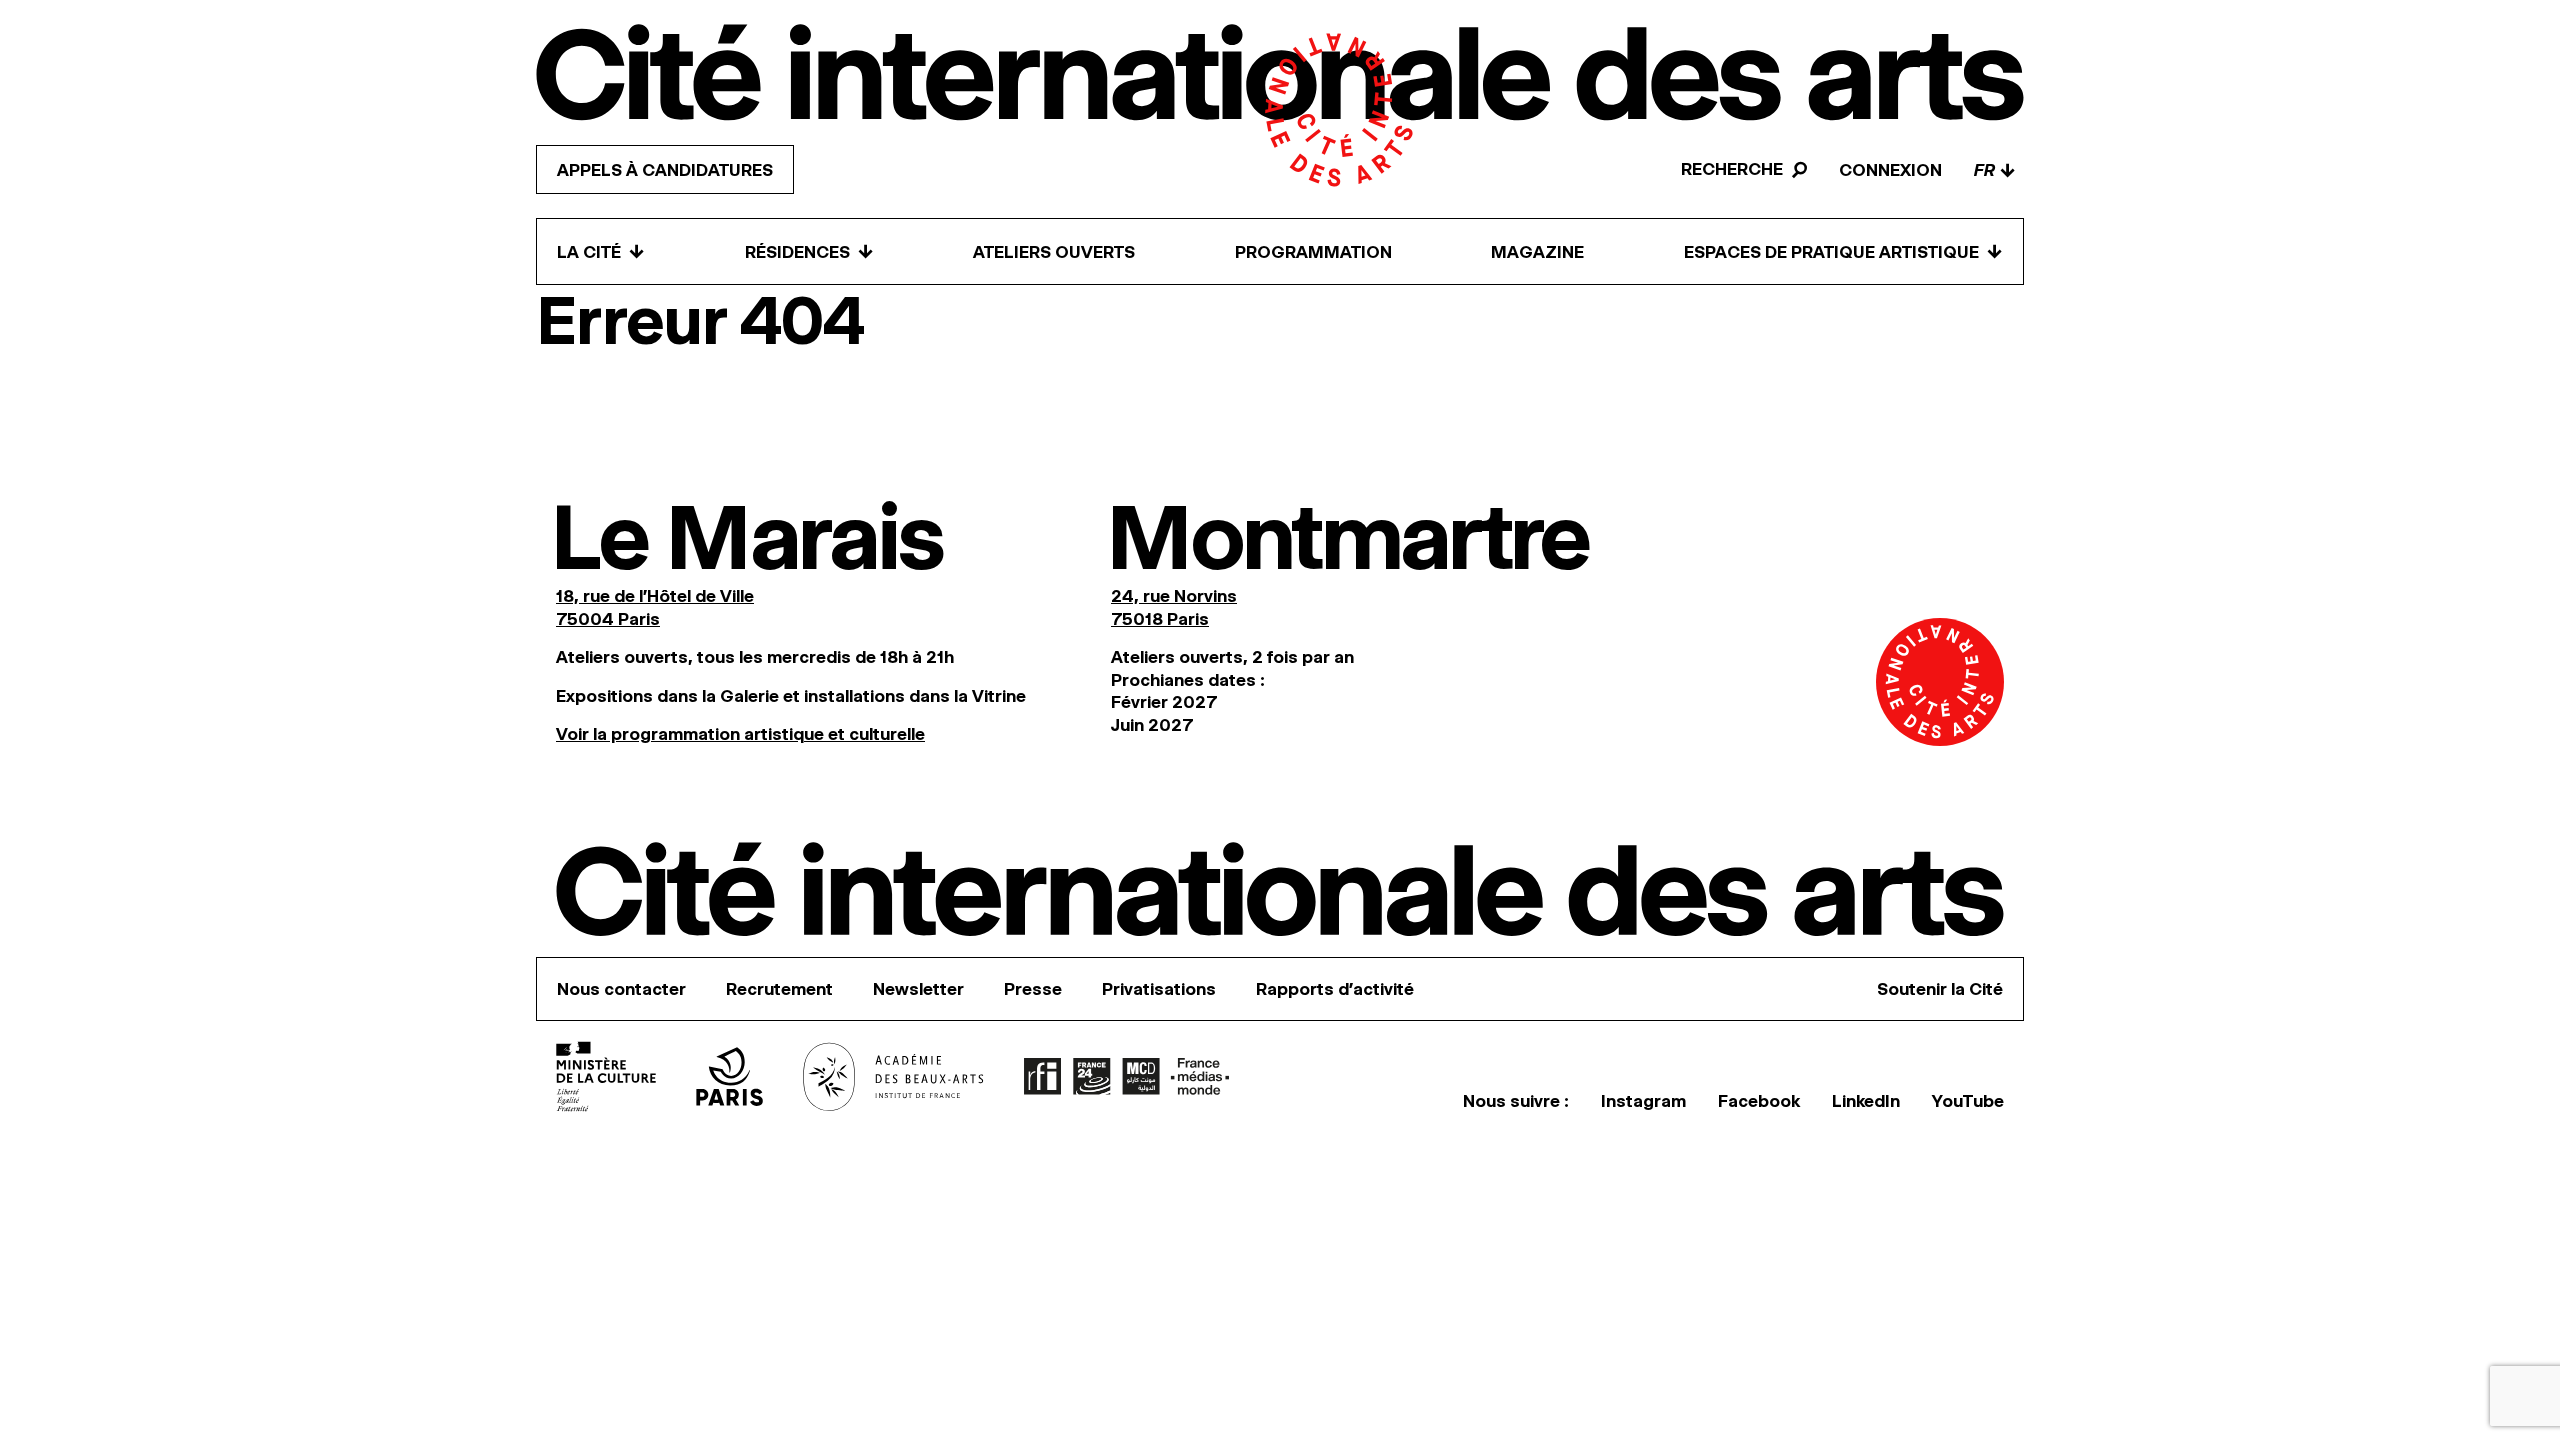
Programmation (1313, 252)
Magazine (1537, 252)
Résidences (809, 251)
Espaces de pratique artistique (1843, 251)
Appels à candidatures (665, 170)
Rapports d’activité (1335, 989)
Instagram (1643, 1101)
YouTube (1968, 1101)
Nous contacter (621, 989)
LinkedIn (1866, 1101)
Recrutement (779, 989)
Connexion (1890, 170)
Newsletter (918, 989)
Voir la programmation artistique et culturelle (740, 734)
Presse (1033, 989)
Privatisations (1159, 989)
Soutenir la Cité (1940, 989)
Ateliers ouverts (1054, 252)
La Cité (601, 251)
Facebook (1759, 1101)
